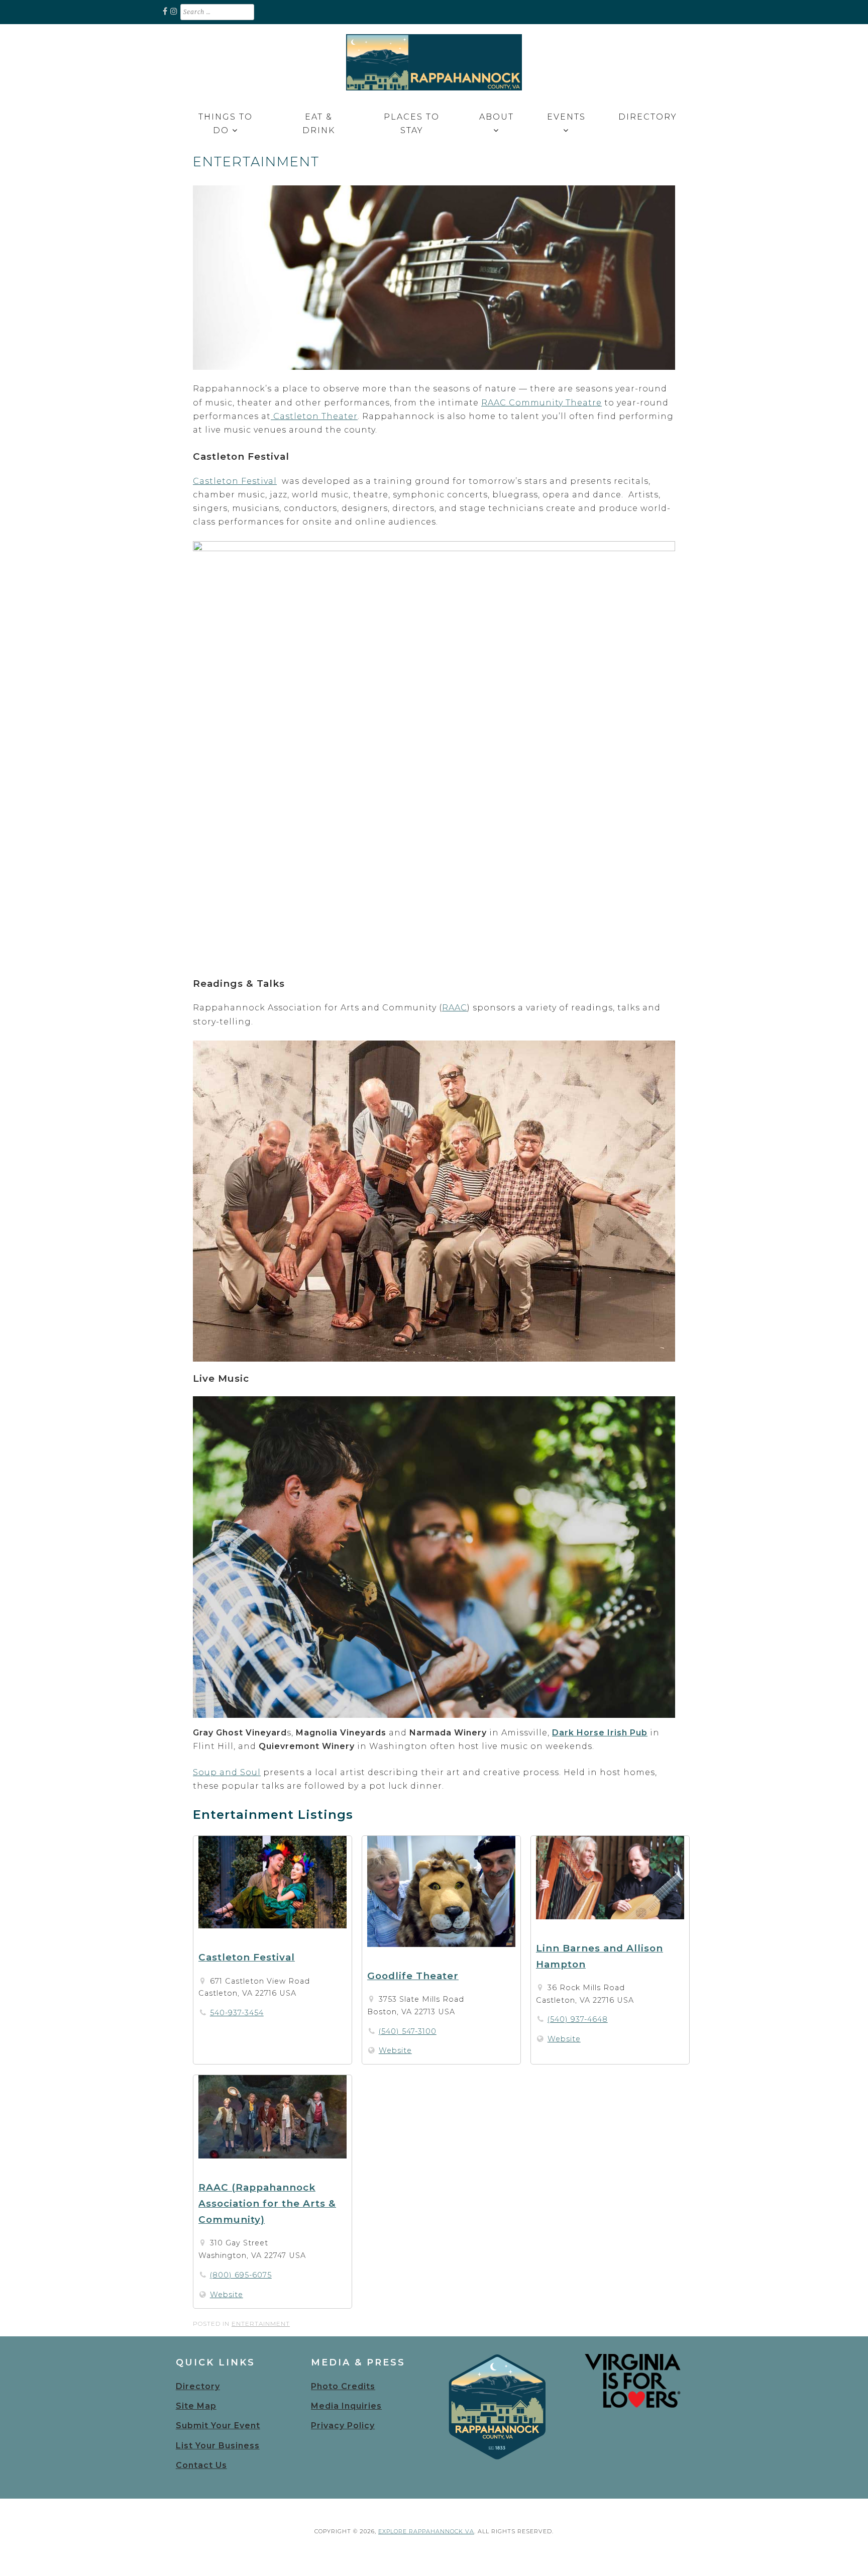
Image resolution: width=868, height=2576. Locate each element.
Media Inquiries (346, 2406)
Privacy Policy (343, 2426)
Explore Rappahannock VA (426, 2531)
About (497, 117)
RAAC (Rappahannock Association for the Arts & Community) (267, 2203)
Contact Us (201, 2465)
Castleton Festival (235, 481)
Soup (206, 1772)
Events (566, 117)
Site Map (196, 2406)
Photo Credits (343, 2386)
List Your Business (218, 2446)
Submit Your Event (218, 2426)
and (229, 1772)
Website (395, 2050)
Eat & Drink (319, 124)
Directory (648, 117)
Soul (249, 1772)
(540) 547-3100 (408, 2031)
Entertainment (261, 2324)
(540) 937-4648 (578, 2019)
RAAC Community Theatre (541, 403)
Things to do (226, 124)
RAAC (455, 1008)
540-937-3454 (237, 2013)
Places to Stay (412, 124)
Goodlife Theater (413, 1976)
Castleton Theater (314, 416)
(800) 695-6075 (241, 2275)
